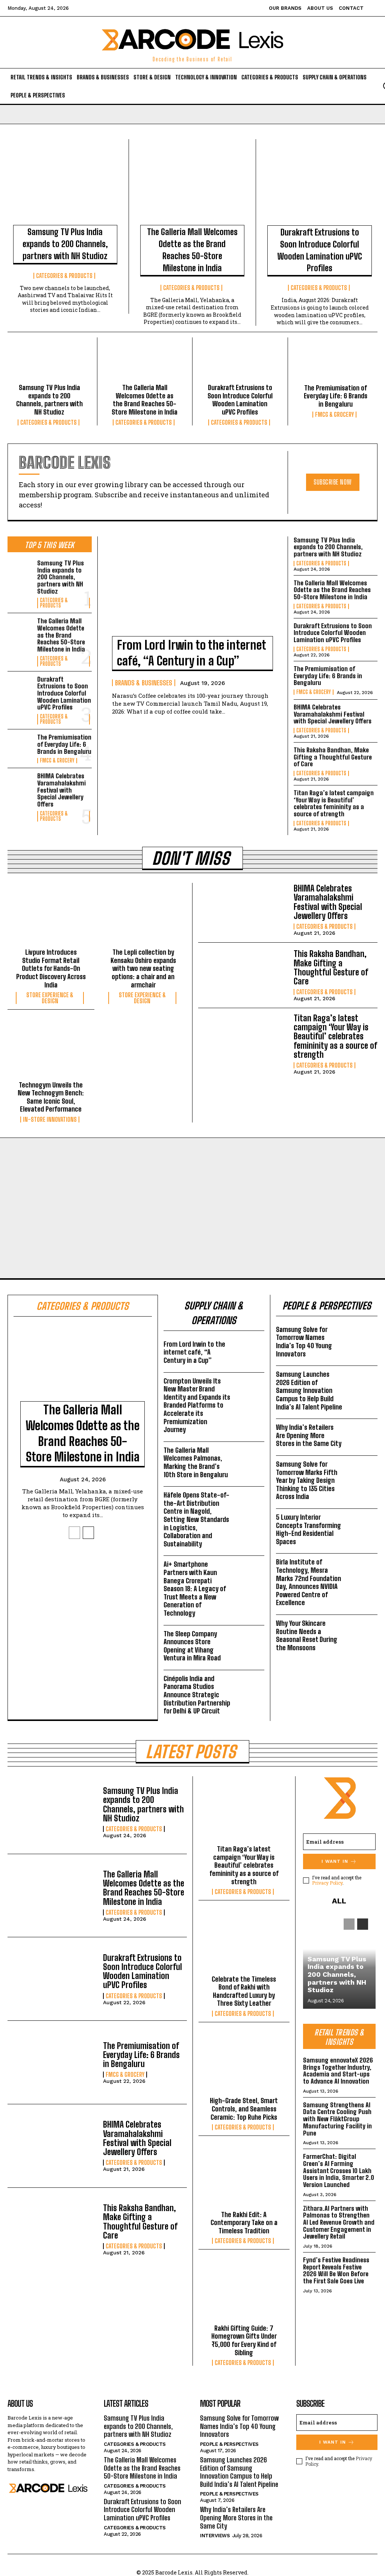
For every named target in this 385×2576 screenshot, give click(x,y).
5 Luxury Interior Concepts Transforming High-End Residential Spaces (308, 1529)
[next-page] (88, 1533)
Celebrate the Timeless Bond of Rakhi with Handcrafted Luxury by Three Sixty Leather (244, 1991)
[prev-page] (74, 1533)
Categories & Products (64, 276)
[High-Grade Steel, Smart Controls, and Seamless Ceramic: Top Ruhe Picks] (244, 2064)
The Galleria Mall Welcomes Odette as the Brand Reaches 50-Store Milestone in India (192, 250)
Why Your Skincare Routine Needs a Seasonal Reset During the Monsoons (307, 1636)
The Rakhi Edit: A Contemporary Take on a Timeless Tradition (244, 2223)
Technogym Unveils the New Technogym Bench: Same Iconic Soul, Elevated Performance (51, 1097)
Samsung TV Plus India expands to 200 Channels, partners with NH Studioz (65, 244)
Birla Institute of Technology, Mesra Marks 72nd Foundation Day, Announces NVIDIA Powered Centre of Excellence (308, 1582)
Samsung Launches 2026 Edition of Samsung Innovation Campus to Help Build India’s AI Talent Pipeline (309, 1391)
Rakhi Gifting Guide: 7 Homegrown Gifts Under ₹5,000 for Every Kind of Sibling (244, 2341)
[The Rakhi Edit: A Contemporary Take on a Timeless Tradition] (244, 2178)
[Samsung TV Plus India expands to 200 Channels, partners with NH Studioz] (65, 185)
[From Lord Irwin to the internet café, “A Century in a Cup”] (193, 590)
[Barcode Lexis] (48, 2488)
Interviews (215, 2536)
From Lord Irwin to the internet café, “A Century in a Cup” (192, 653)
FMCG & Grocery (334, 415)
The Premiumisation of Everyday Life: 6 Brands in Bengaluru (336, 396)
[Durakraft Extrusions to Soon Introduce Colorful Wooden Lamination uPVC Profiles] (320, 185)
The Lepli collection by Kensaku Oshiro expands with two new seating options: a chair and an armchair (143, 968)
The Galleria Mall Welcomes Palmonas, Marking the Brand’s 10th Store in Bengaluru (196, 1463)
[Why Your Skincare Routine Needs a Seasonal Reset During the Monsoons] (362, 1629)
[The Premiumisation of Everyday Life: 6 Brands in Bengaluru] (336, 363)
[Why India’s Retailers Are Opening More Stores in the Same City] (362, 1433)
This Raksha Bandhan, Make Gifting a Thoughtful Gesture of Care (333, 757)
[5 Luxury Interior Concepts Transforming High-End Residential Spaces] (362, 1523)
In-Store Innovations (50, 1119)
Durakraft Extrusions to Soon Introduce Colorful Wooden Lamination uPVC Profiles (320, 250)
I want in (335, 1861)
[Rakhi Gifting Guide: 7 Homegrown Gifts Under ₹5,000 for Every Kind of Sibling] (244, 2291)
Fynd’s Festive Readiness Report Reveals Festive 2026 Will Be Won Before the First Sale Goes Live (336, 2271)
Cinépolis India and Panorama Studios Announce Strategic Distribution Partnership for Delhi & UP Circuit (197, 1695)
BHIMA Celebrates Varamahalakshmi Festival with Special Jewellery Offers (61, 790)
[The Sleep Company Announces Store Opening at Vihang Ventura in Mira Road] (249, 1639)
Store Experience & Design (50, 998)
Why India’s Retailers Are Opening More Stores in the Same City (309, 1435)
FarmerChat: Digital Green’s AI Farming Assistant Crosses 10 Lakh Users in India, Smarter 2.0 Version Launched (339, 2171)
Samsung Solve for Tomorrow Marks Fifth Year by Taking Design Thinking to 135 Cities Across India (307, 1480)
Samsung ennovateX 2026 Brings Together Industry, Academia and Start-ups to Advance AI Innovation (338, 2071)
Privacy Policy (327, 1883)
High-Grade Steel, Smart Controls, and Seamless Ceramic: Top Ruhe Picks (244, 2109)
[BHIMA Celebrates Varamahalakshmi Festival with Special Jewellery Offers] (20, 784)
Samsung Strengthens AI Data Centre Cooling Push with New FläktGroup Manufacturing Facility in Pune (337, 2119)
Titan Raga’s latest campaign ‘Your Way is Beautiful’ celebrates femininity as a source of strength (334, 804)
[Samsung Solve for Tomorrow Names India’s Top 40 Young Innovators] (362, 1335)
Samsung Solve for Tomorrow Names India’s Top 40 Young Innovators (304, 1342)
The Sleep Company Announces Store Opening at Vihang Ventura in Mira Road (192, 1646)
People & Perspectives (229, 2444)
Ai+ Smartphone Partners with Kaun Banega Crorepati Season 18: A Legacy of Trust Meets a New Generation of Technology (195, 1589)
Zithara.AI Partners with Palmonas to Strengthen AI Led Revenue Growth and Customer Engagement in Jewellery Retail (339, 2223)
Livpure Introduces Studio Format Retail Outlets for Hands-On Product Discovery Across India (51, 968)
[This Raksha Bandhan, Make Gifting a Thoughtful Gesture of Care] (243, 975)
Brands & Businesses (144, 683)
